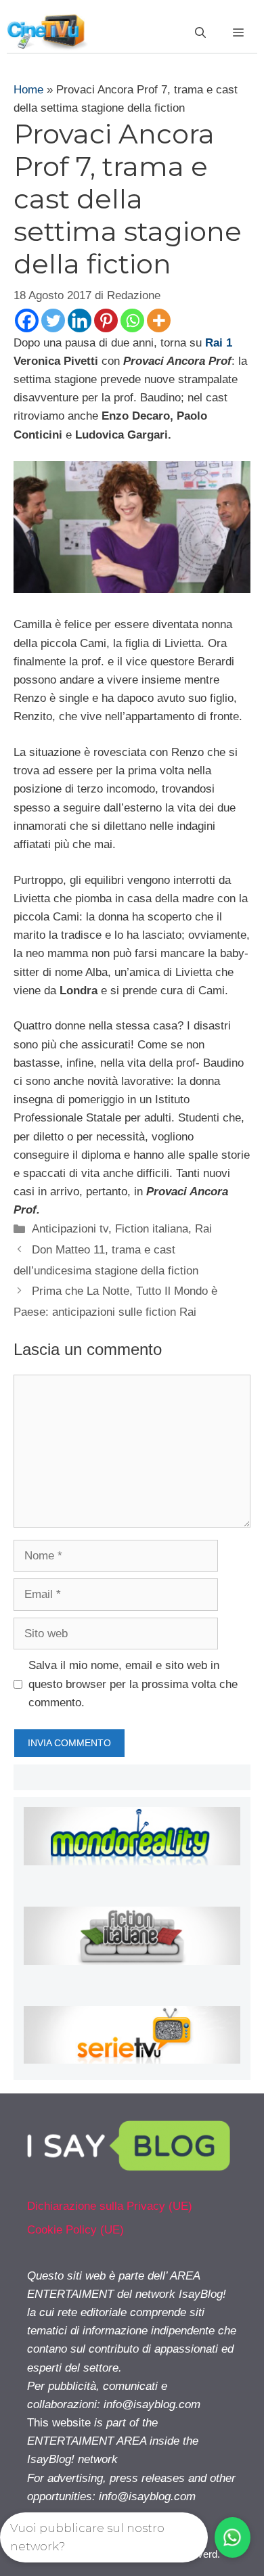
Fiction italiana (152, 1229)
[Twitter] (53, 320)
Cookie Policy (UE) (75, 2230)
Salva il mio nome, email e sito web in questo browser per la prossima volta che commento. (133, 1684)
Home (28, 90)
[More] (159, 320)
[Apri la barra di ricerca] (200, 33)
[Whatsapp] (132, 320)
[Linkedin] (80, 320)
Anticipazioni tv (70, 1229)
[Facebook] (27, 320)
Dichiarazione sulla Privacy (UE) (110, 2206)
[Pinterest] (106, 320)
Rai (203, 1229)
